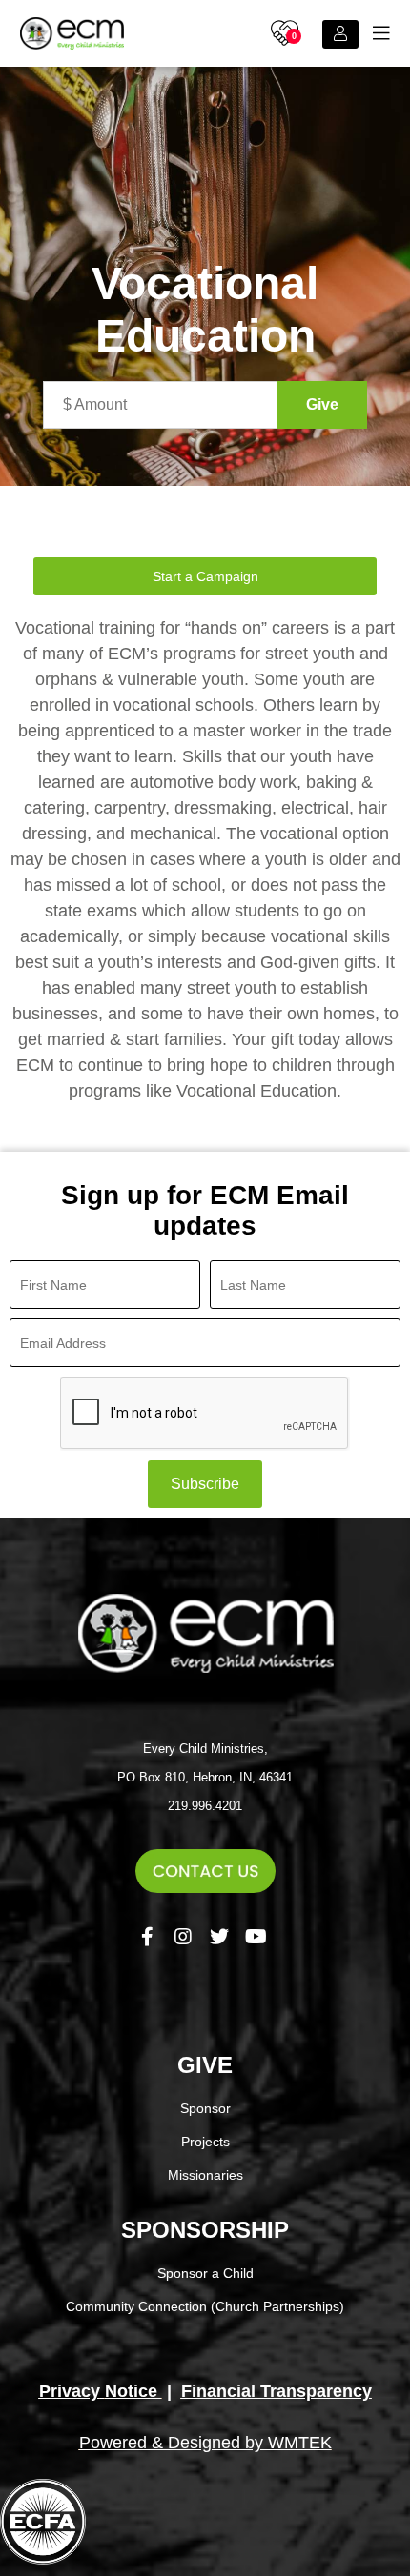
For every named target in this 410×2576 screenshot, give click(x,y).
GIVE (205, 2065)
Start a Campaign (205, 576)
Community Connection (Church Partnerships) (205, 2306)
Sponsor (205, 2108)
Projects (205, 2142)
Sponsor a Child (205, 2273)
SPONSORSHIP (205, 2230)
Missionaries (205, 2175)
